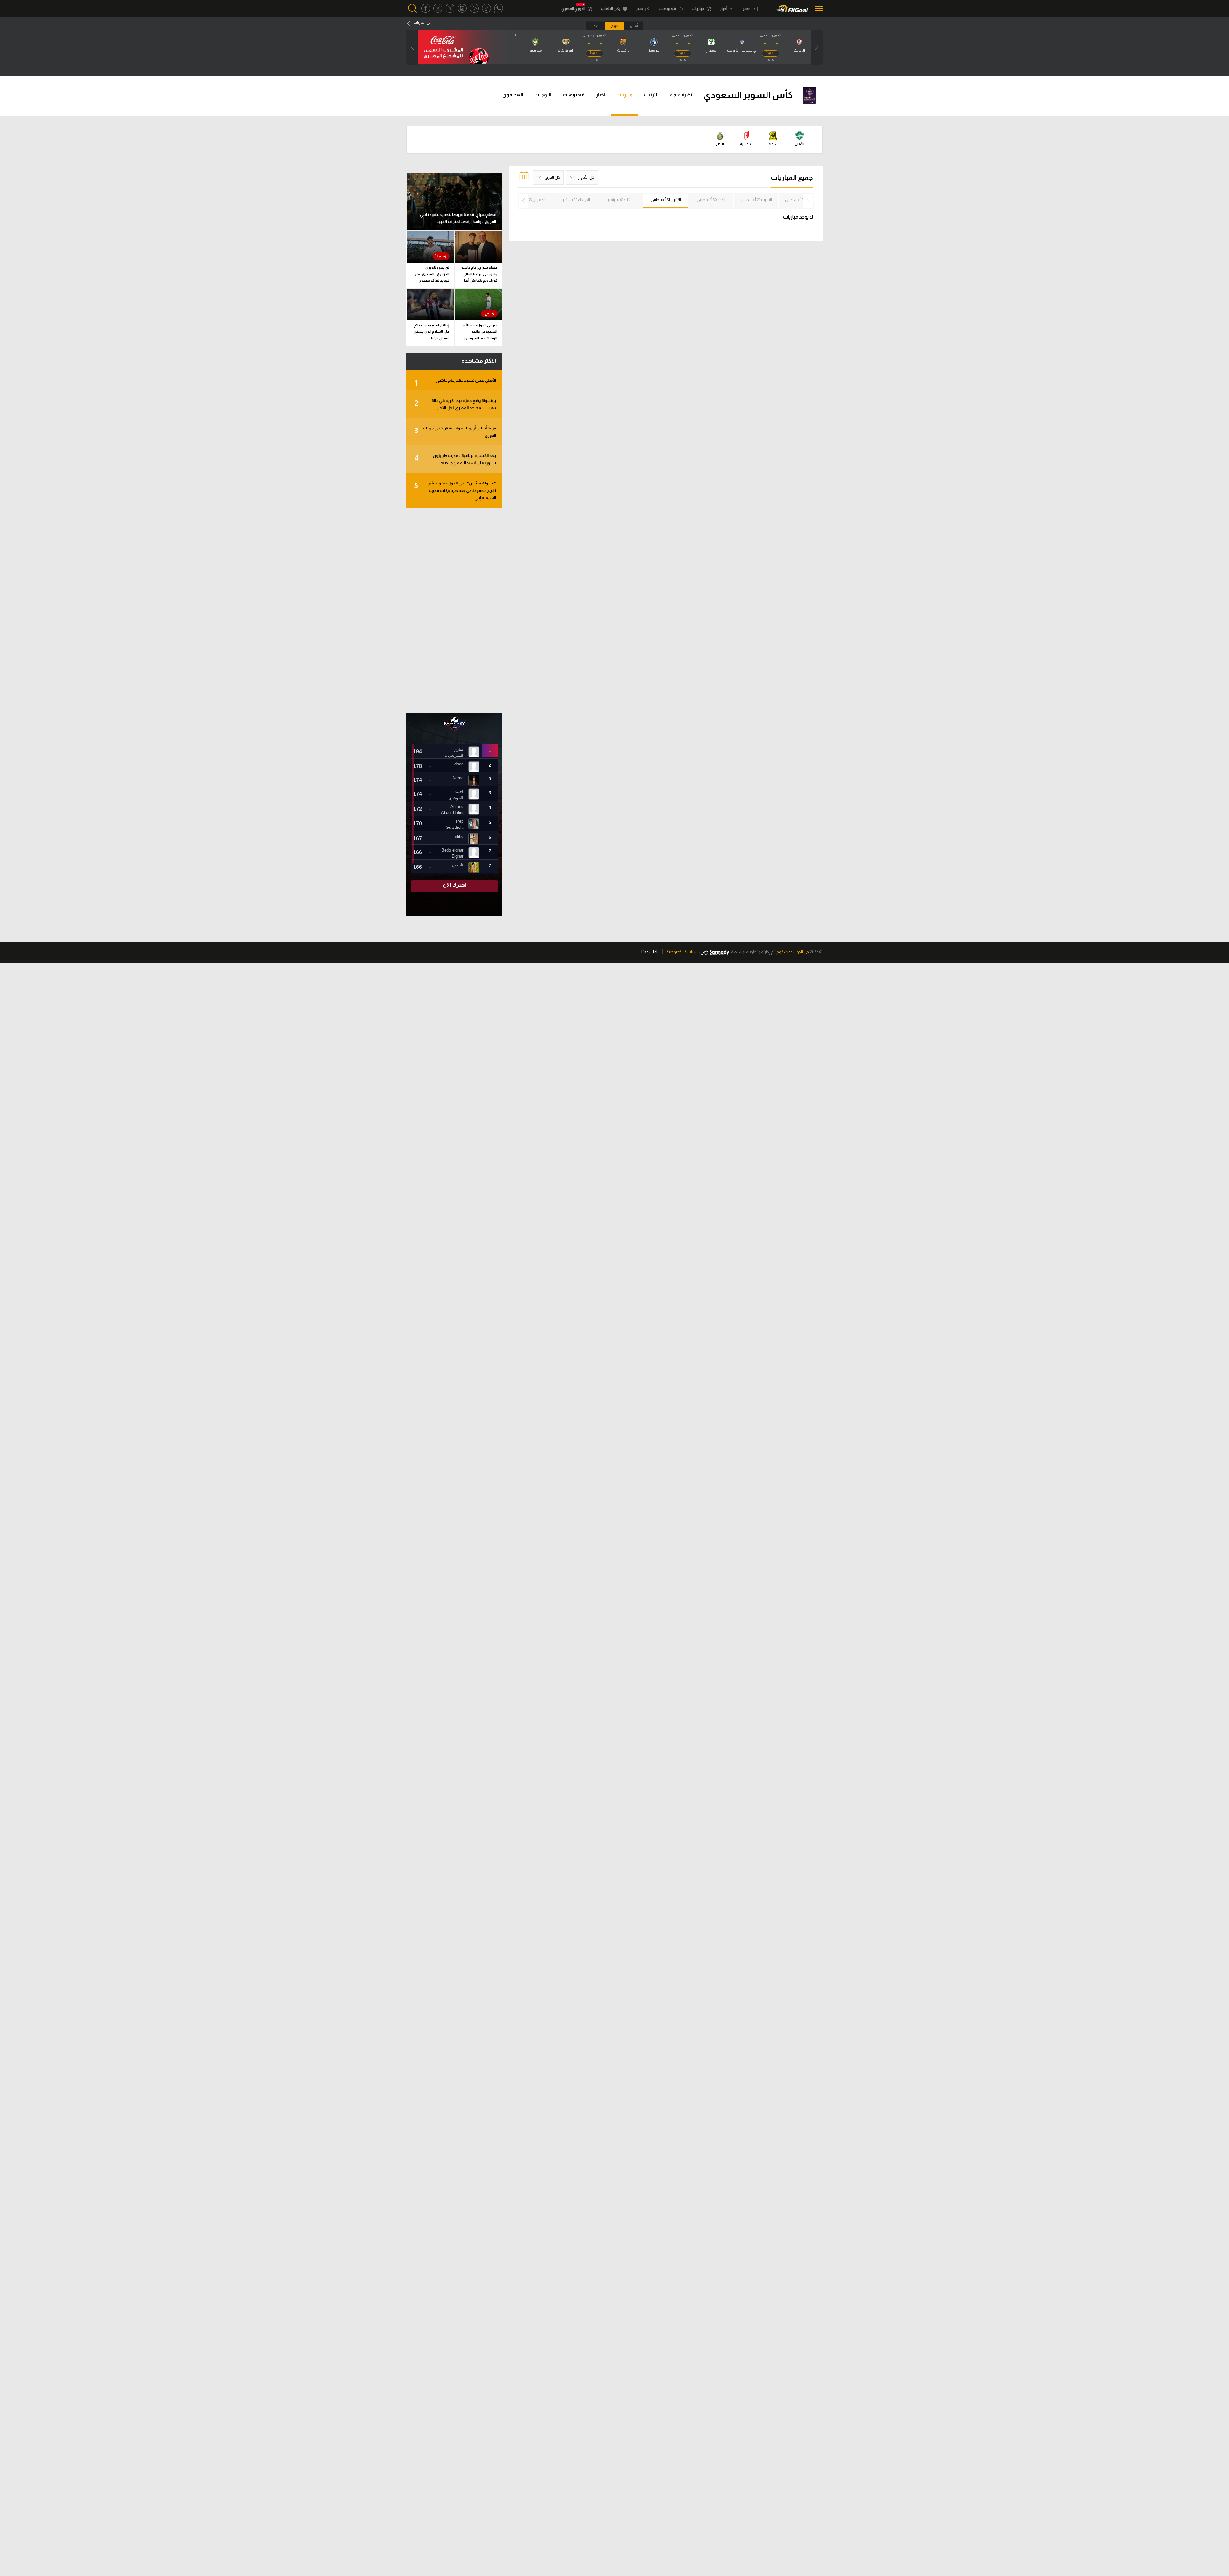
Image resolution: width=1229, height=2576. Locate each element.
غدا (595, 26)
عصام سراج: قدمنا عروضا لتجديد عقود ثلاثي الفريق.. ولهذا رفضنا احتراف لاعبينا (458, 218)
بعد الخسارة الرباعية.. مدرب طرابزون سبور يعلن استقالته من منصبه (455, 459)
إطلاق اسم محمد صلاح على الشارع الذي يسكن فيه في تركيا (431, 332)
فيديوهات (668, 9)
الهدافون (513, 95)
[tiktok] (486, 8)
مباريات (698, 9)
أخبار (724, 9)
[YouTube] (474, 8)
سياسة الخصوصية (682, 952)
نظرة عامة (681, 95)
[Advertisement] (454, 610)
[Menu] (817, 8)
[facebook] (426, 8)
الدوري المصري (574, 9)
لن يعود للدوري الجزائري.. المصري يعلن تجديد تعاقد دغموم (431, 274)
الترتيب (651, 95)
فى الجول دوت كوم (793, 952)
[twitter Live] (450, 8)
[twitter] (438, 8)
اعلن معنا (649, 952)
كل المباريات (422, 23)
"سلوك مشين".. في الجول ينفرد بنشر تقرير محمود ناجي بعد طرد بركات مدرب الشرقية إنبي (455, 490)
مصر (747, 9)
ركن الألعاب (611, 9)
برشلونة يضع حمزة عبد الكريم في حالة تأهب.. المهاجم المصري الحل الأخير (455, 404)
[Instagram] (462, 8)
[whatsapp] (499, 8)
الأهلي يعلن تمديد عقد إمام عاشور (455, 383)
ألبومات (543, 95)
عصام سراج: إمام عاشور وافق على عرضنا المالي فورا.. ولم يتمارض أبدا (479, 274)
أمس (634, 26)
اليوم (615, 26)
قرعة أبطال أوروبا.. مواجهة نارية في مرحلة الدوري (455, 432)
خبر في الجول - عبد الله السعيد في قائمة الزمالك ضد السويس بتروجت (480, 333)
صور (640, 9)
